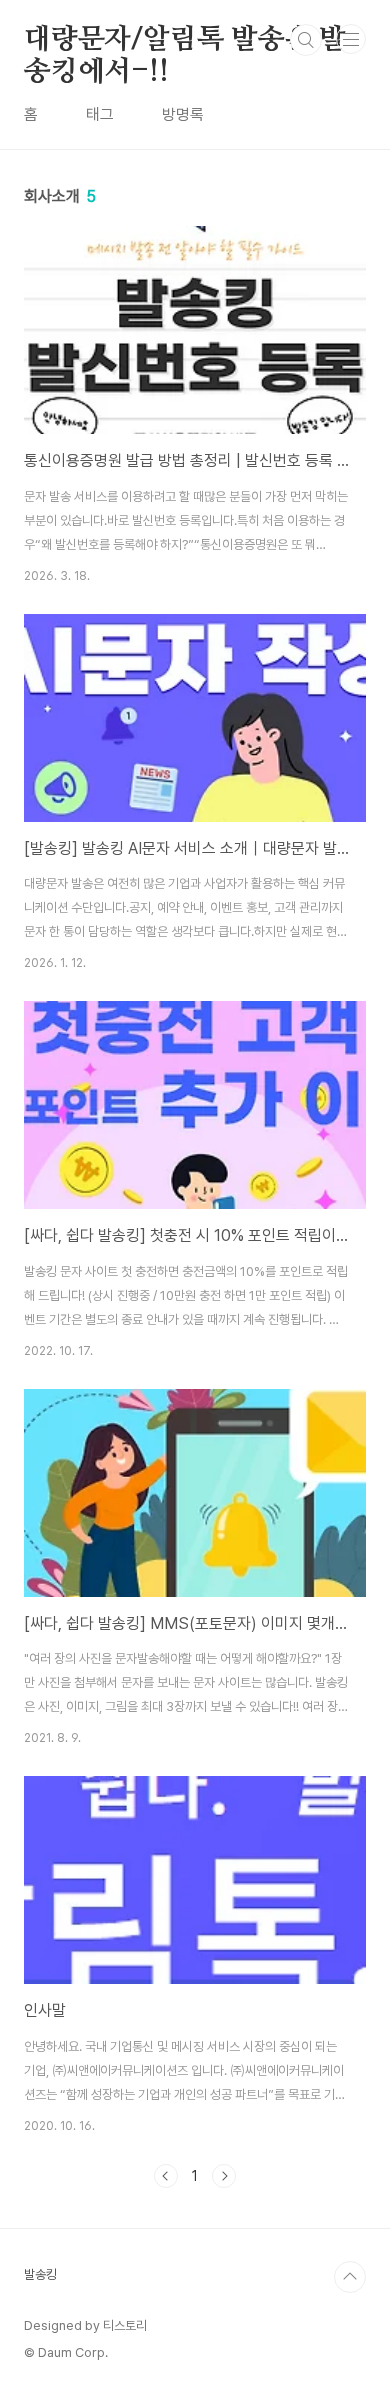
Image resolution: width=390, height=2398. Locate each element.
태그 (100, 114)
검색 (306, 40)
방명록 (183, 114)
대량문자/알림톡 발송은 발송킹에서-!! (185, 41)
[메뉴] (351, 39)
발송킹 (40, 2274)
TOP (350, 2277)
